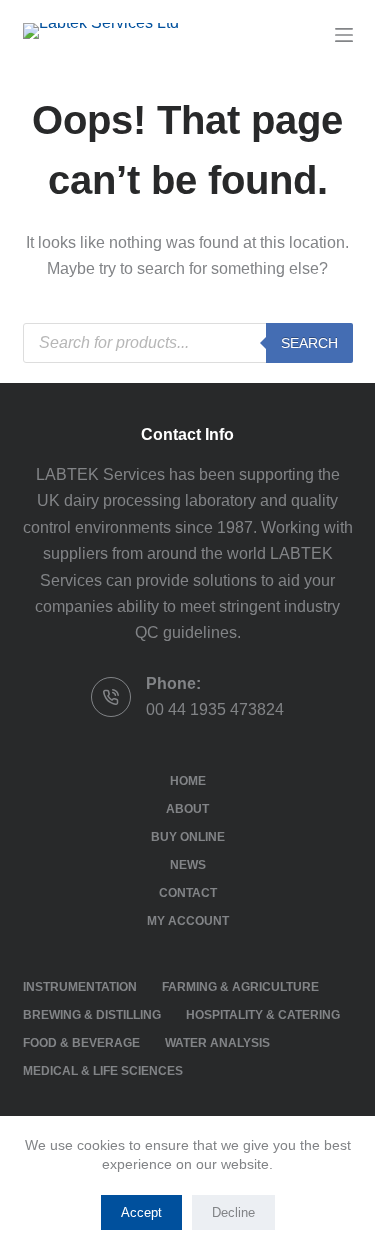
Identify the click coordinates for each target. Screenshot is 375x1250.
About (187, 809)
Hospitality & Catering (263, 1015)
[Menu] (344, 35)
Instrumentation (80, 987)
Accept (141, 1212)
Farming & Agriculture (240, 987)
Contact (188, 893)
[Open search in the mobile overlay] (188, 343)
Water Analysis (217, 1043)
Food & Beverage (81, 1043)
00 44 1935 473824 (215, 709)
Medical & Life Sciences (103, 1071)
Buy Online (188, 837)
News (188, 865)
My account (188, 921)
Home (188, 781)
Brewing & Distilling (92, 1015)
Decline (233, 1212)
